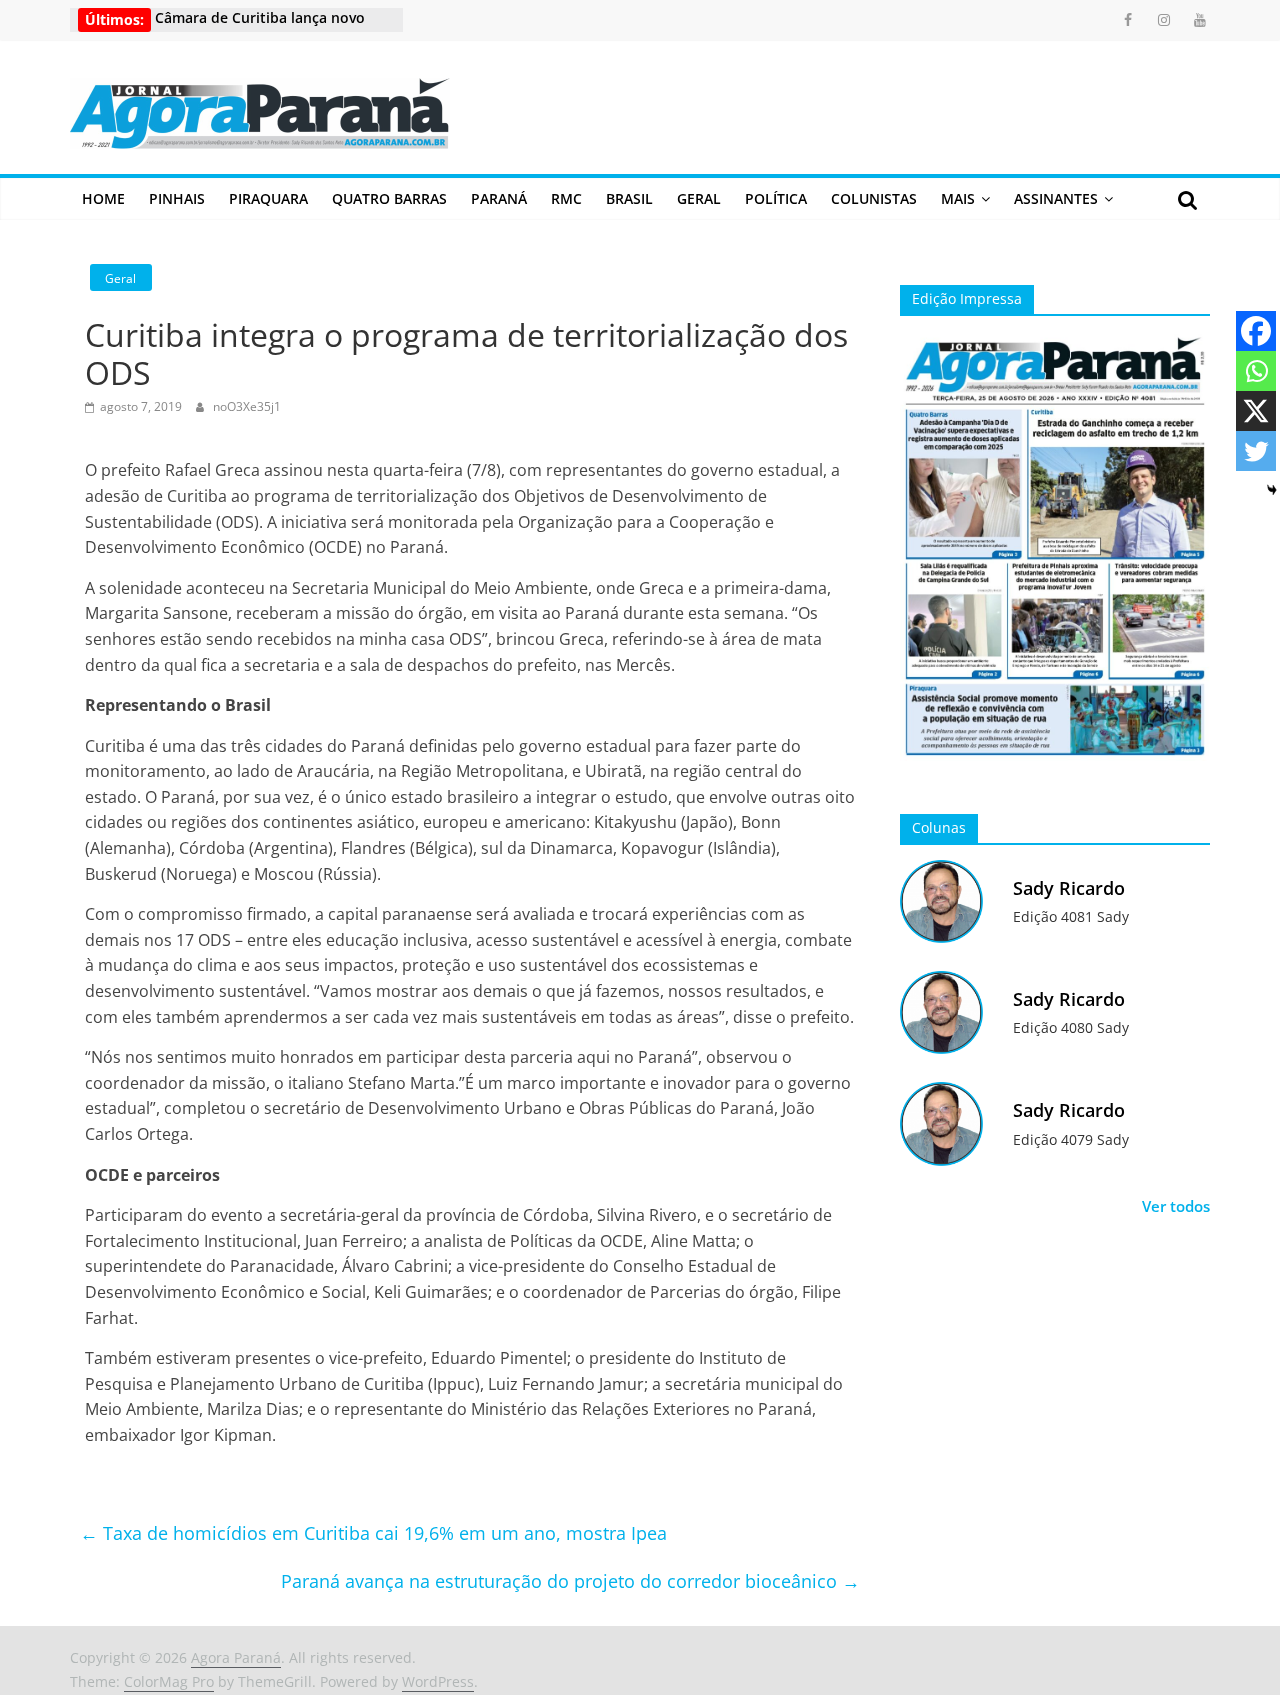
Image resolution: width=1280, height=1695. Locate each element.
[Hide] (1272, 490)
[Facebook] (1256, 331)
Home (103, 198)
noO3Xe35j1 (247, 406)
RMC (566, 198)
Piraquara (268, 198)
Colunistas (874, 198)
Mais (958, 198)
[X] (1256, 411)
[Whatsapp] (1256, 371)
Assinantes (1056, 198)
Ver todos (1176, 1206)
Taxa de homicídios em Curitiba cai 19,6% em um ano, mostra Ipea (373, 1533)
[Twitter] (1256, 451)
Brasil (629, 198)
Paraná (499, 198)
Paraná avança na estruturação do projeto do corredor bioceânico (570, 1581)
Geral (699, 198)
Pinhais (177, 198)
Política (776, 198)
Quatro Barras (389, 198)
